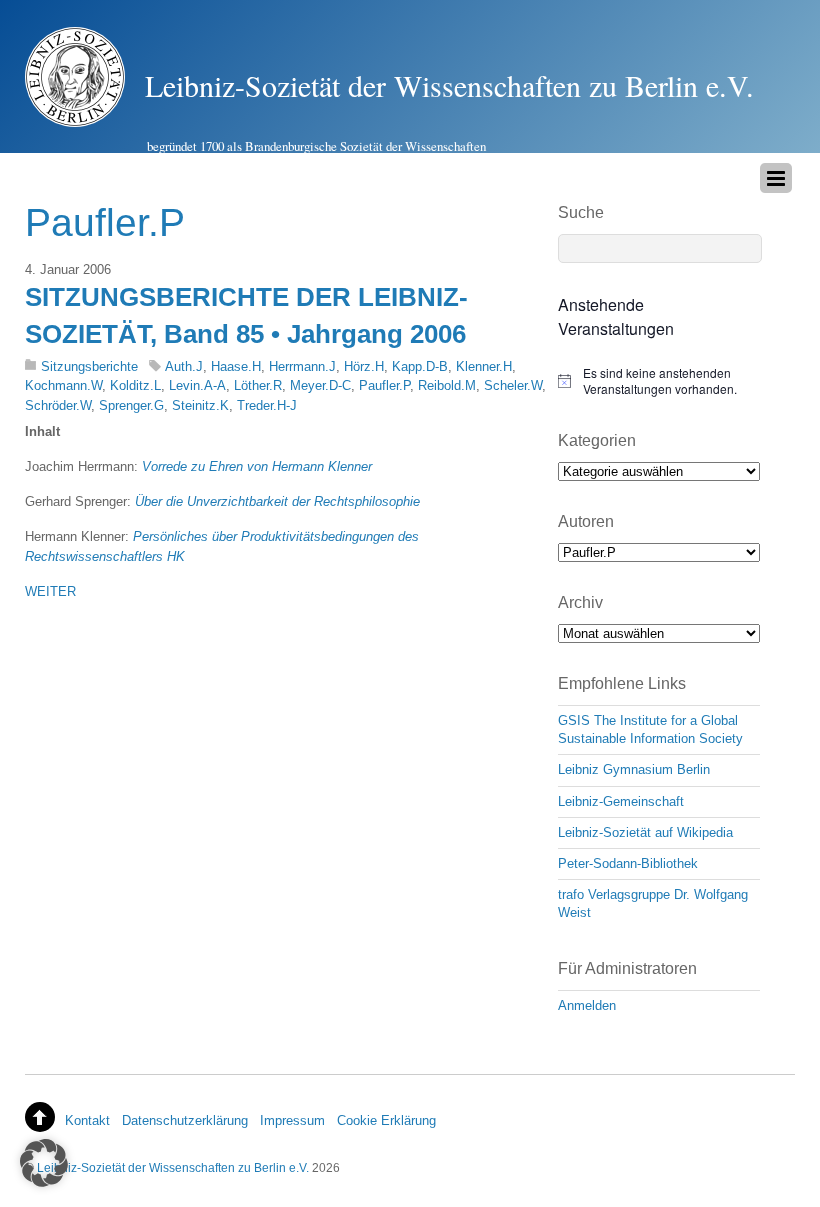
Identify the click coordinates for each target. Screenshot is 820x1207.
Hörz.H (364, 366)
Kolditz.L (135, 385)
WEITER (50, 591)
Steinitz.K (200, 405)
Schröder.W (58, 405)
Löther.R (258, 385)
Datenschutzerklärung (185, 1120)
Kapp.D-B (420, 366)
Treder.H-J (267, 405)
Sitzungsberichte (89, 366)
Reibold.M (447, 385)
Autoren (586, 521)
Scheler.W (513, 385)
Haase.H (236, 366)
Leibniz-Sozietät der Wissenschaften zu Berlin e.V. (173, 1167)
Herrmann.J (302, 366)
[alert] (659, 381)
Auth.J (184, 366)
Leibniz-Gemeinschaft (621, 801)
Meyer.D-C (320, 385)
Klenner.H (484, 366)
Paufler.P (384, 385)
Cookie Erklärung (386, 1120)
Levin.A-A (197, 385)
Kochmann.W (63, 385)
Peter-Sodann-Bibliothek (628, 863)
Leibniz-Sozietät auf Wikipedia (645, 832)
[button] (44, 1163)
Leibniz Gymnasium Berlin (634, 769)
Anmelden (587, 1005)
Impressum (292, 1120)
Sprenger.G (131, 405)
